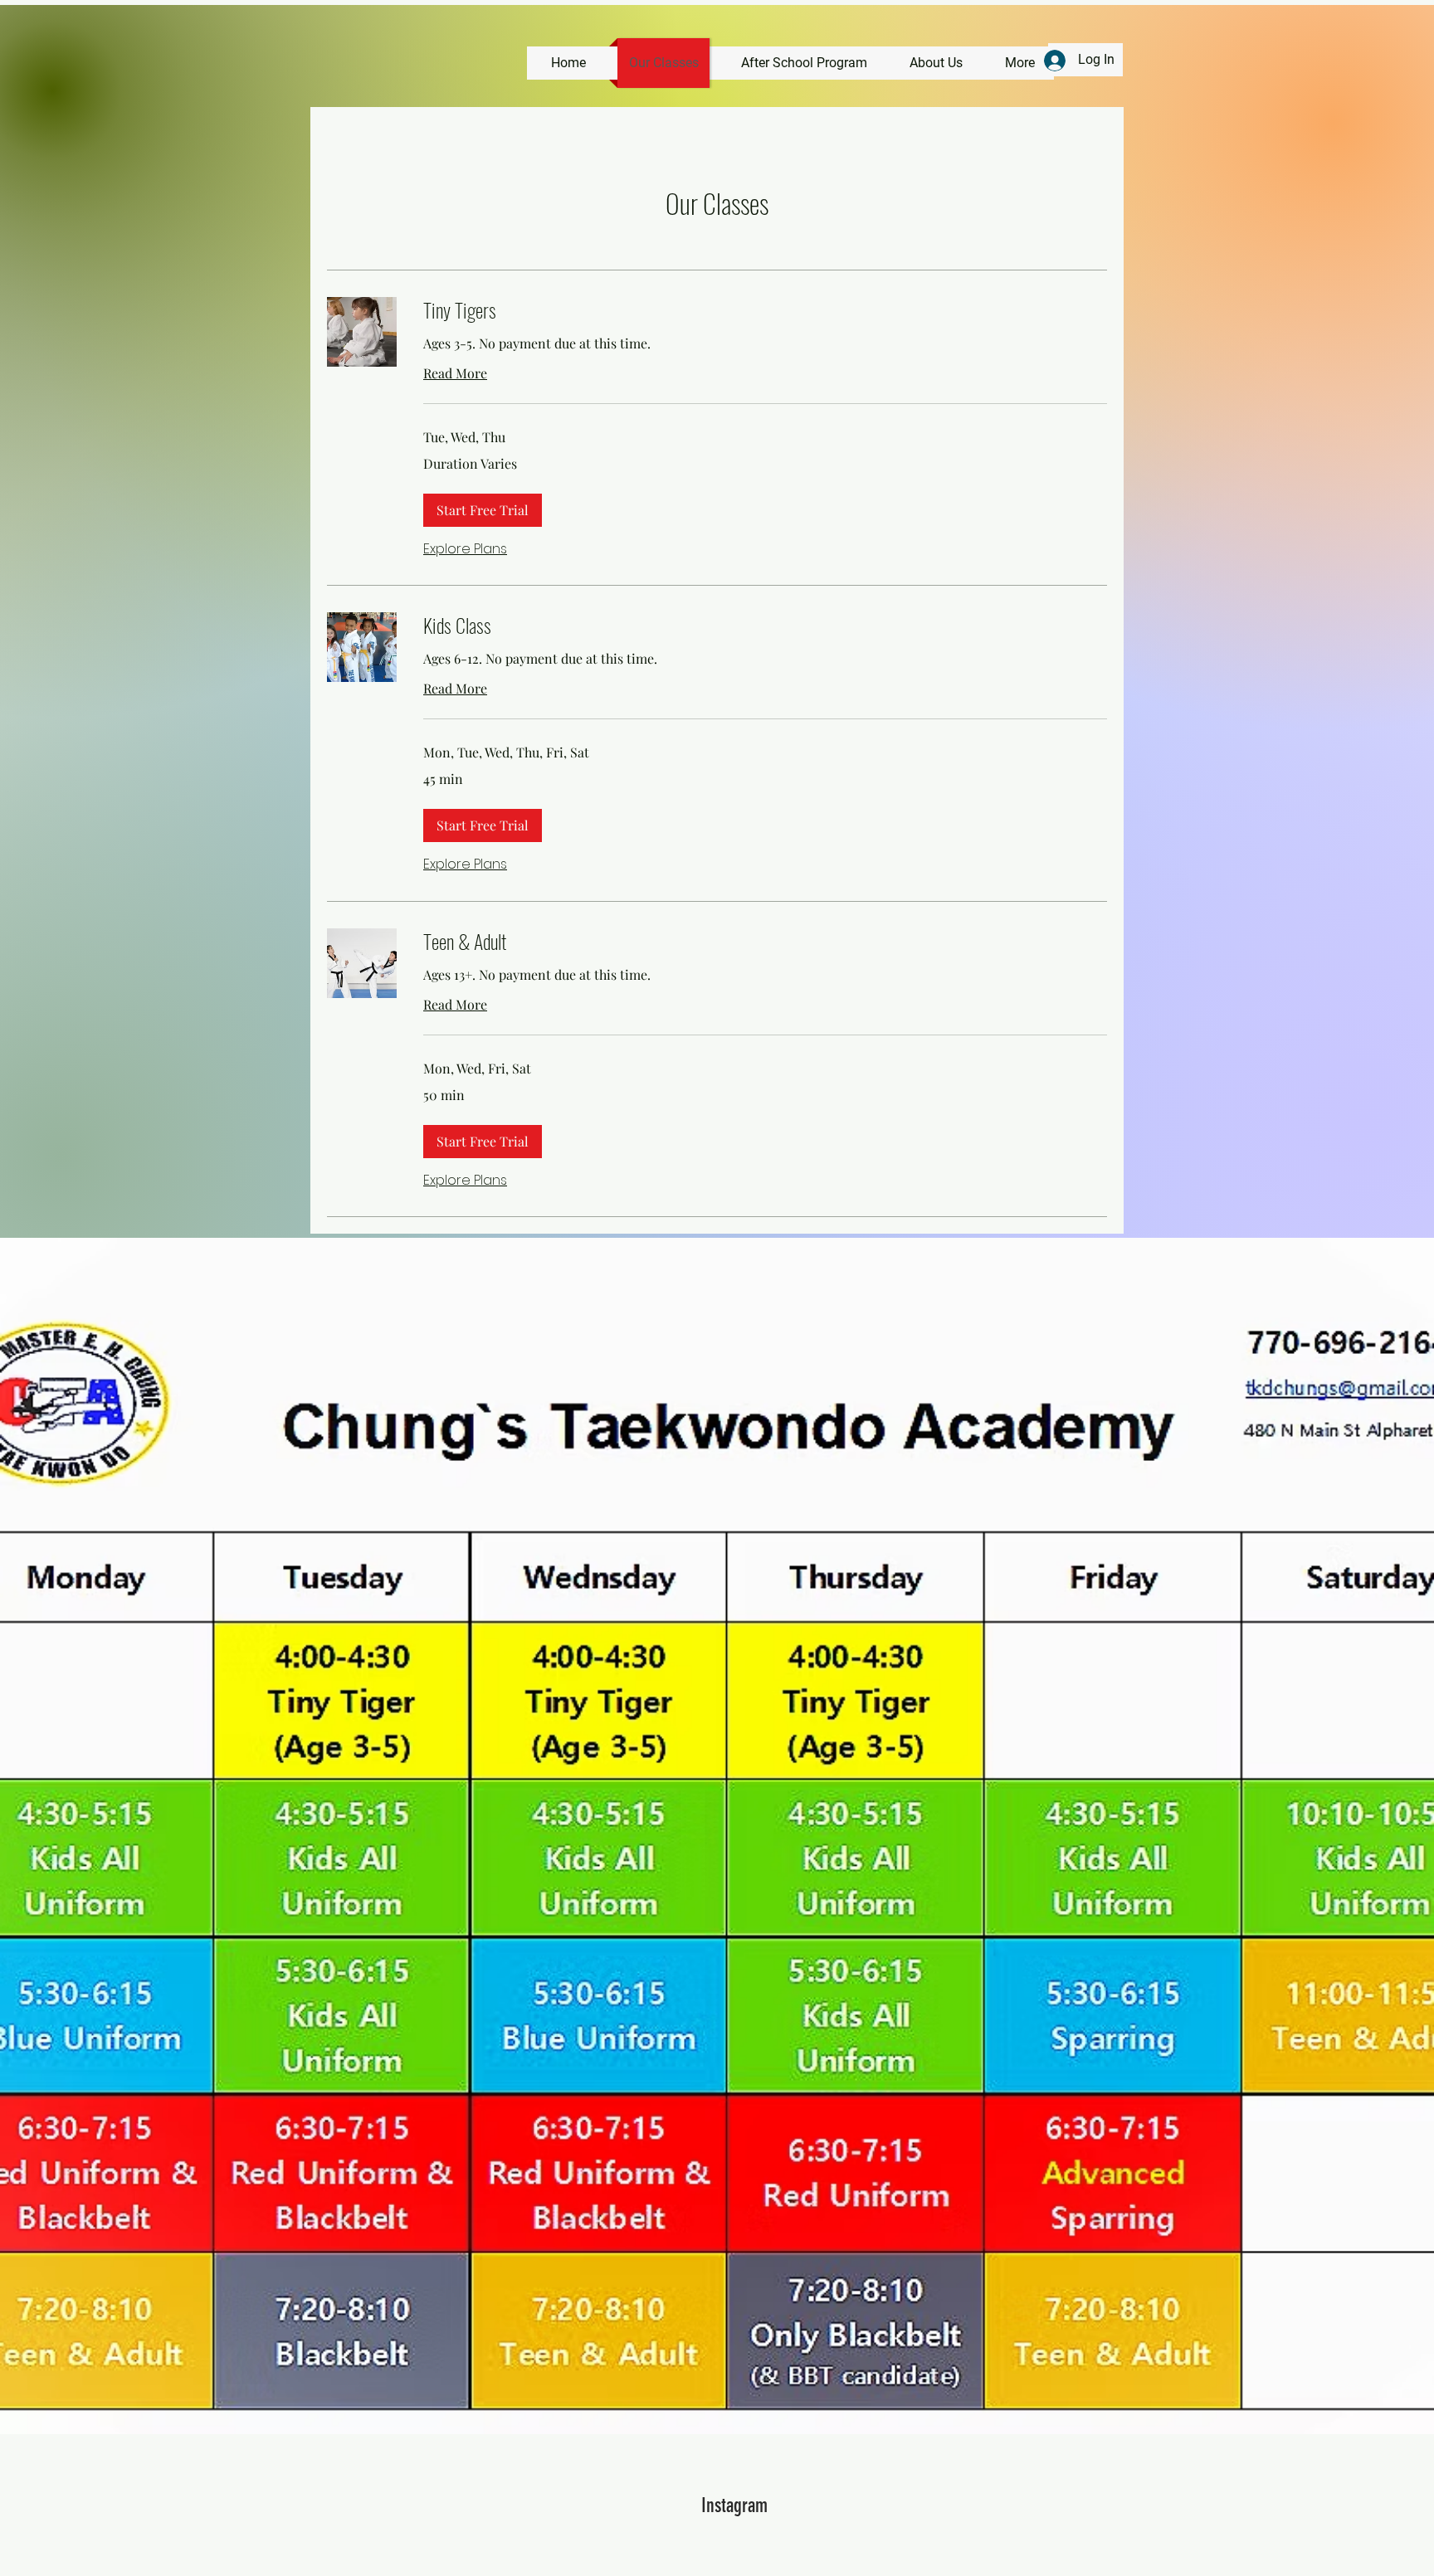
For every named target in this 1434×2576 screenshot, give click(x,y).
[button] (483, 510)
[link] (765, 310)
